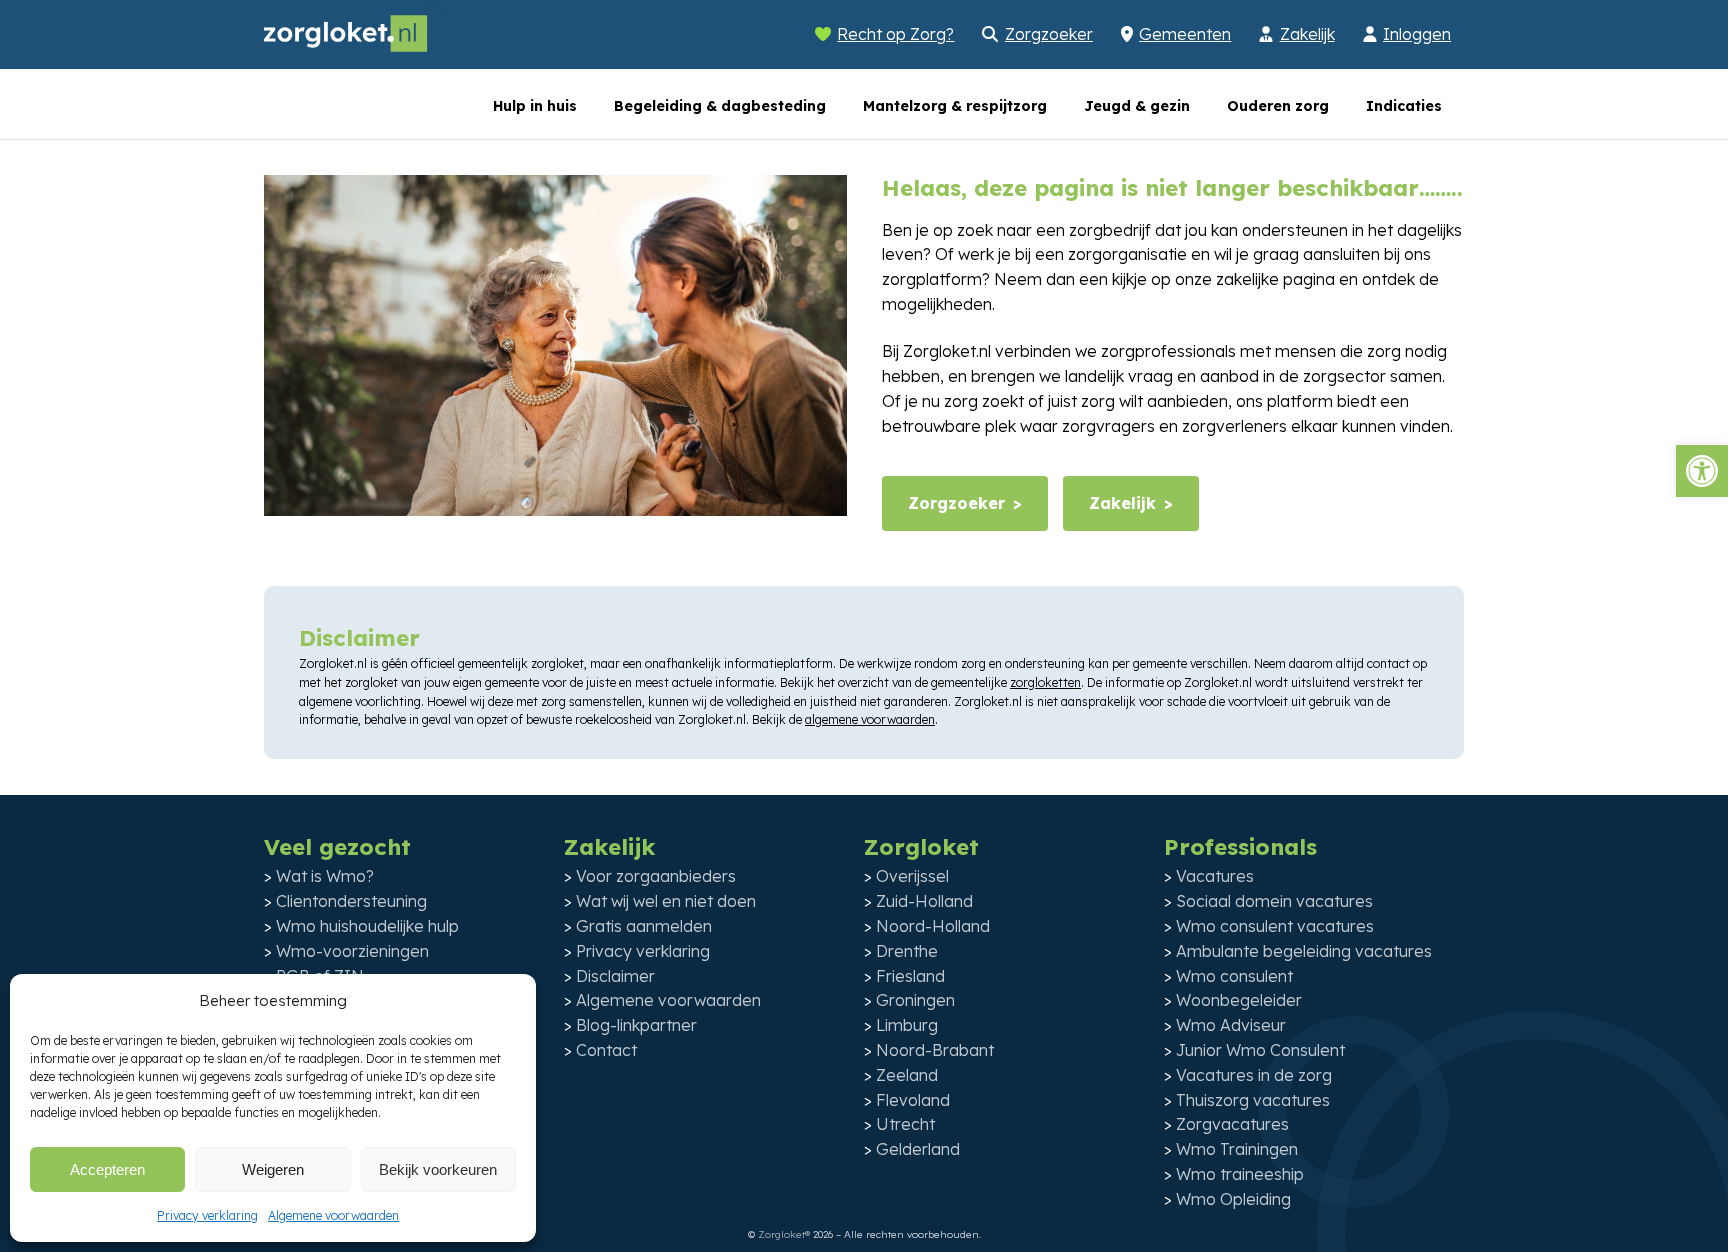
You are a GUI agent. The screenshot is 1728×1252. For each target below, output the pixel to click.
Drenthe (907, 951)
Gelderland (918, 1149)
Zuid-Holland (924, 901)
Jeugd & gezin (1137, 106)
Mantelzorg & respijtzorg (955, 106)
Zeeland (907, 1075)
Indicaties (1404, 106)
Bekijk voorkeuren (438, 1169)
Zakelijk (1307, 34)
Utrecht (905, 1124)
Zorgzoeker (1049, 34)
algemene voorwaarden (870, 719)
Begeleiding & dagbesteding (720, 106)
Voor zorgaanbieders (656, 876)
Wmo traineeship (1240, 1174)
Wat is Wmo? (325, 876)
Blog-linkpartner (636, 1025)
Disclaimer (615, 976)
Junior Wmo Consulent (1260, 1050)
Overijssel (912, 876)
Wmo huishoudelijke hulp (367, 926)
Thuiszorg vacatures (1253, 1100)
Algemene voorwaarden (333, 1215)
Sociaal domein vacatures (1274, 901)
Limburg (907, 1025)
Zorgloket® (784, 1234)
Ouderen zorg (1278, 106)
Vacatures (1215, 876)
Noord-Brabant (935, 1050)
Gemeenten (1185, 34)
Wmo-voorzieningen (352, 951)
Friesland (910, 976)
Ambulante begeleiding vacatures (1304, 951)
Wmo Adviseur (1231, 1025)
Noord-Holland (933, 926)
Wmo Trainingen (1237, 1149)
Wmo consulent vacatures (1275, 926)
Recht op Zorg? (895, 34)
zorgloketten (1045, 682)
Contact (606, 1050)
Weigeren (273, 1169)
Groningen (915, 1000)
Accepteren (107, 1169)
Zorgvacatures (1232, 1124)
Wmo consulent (1234, 976)
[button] (1702, 471)
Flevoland (913, 1100)
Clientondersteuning (351, 901)
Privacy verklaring (207, 1215)
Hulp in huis (535, 106)
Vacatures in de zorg (1254, 1075)
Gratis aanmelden (644, 926)
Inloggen (1417, 34)
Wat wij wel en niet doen (666, 901)
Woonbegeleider (1239, 1000)
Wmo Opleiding (1233, 1199)
